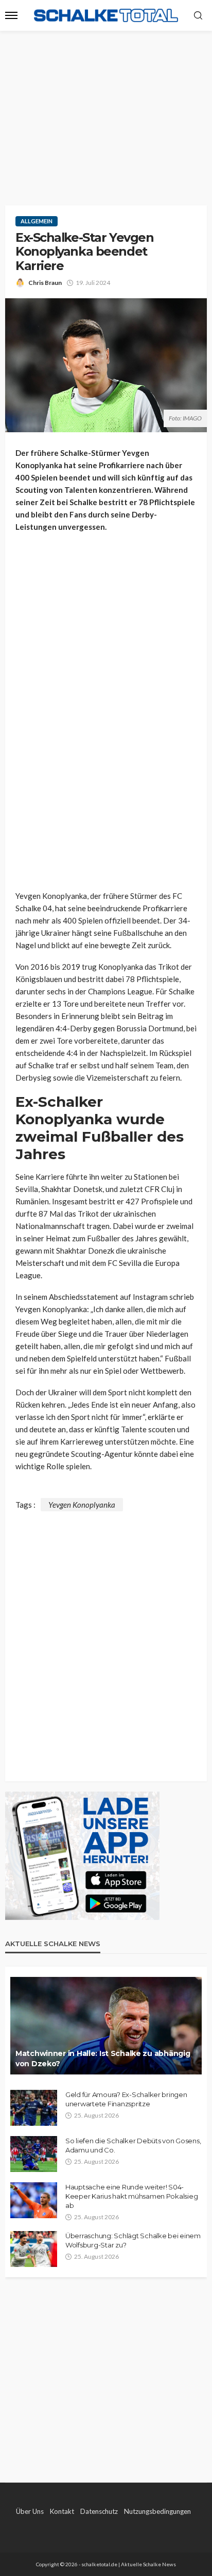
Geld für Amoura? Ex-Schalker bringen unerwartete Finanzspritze (126, 2099)
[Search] (198, 16)
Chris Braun (45, 283)
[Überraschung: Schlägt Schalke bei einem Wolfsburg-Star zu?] (34, 2249)
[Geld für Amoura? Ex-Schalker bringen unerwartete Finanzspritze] (34, 2108)
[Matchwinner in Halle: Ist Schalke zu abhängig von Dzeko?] (106, 2026)
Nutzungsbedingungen (157, 2511)
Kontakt (62, 2511)
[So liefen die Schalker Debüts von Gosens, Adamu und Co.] (34, 2154)
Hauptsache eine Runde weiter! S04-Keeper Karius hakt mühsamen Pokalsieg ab (131, 2196)
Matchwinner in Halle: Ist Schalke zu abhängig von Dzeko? (103, 2059)
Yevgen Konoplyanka (82, 1505)
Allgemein (37, 221)
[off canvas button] (11, 15)
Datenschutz (99, 2511)
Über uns (30, 2511)
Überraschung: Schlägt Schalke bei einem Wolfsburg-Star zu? (133, 2240)
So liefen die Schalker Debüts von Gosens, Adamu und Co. (133, 2145)
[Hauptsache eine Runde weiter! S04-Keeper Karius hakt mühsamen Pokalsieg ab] (34, 2200)
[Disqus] (106, 1640)
